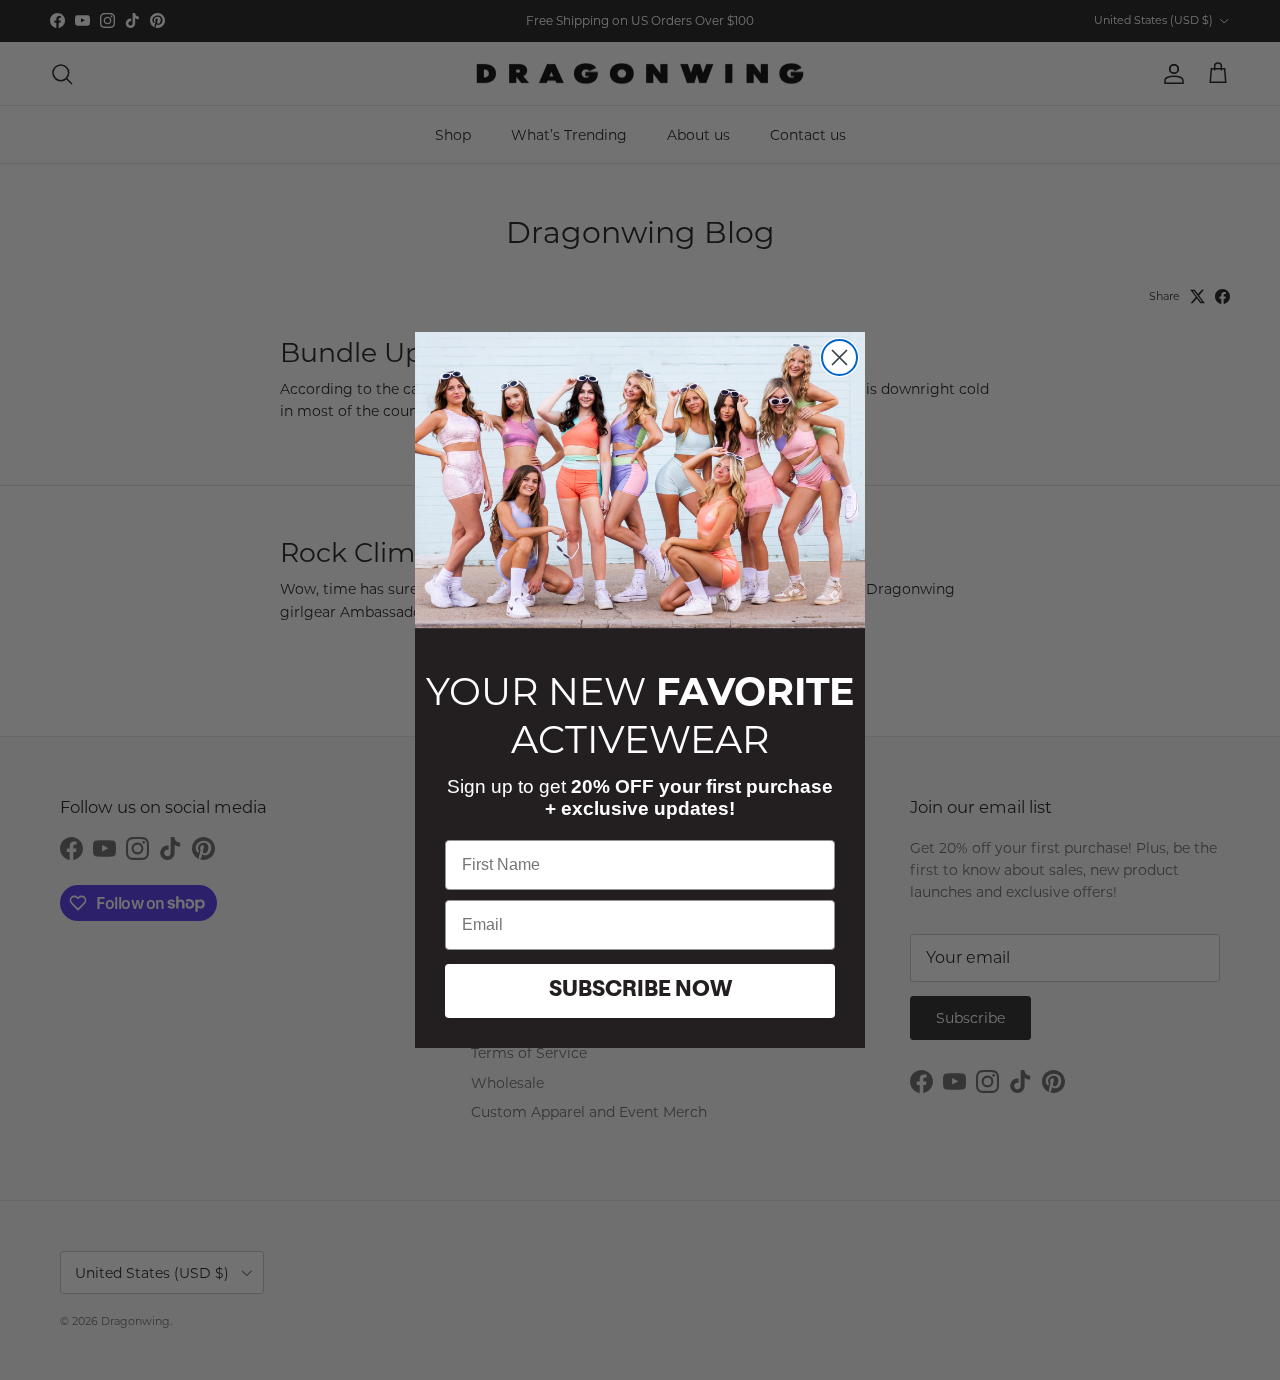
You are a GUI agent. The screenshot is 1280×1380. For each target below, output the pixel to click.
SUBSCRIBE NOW (640, 991)
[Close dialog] (839, 357)
